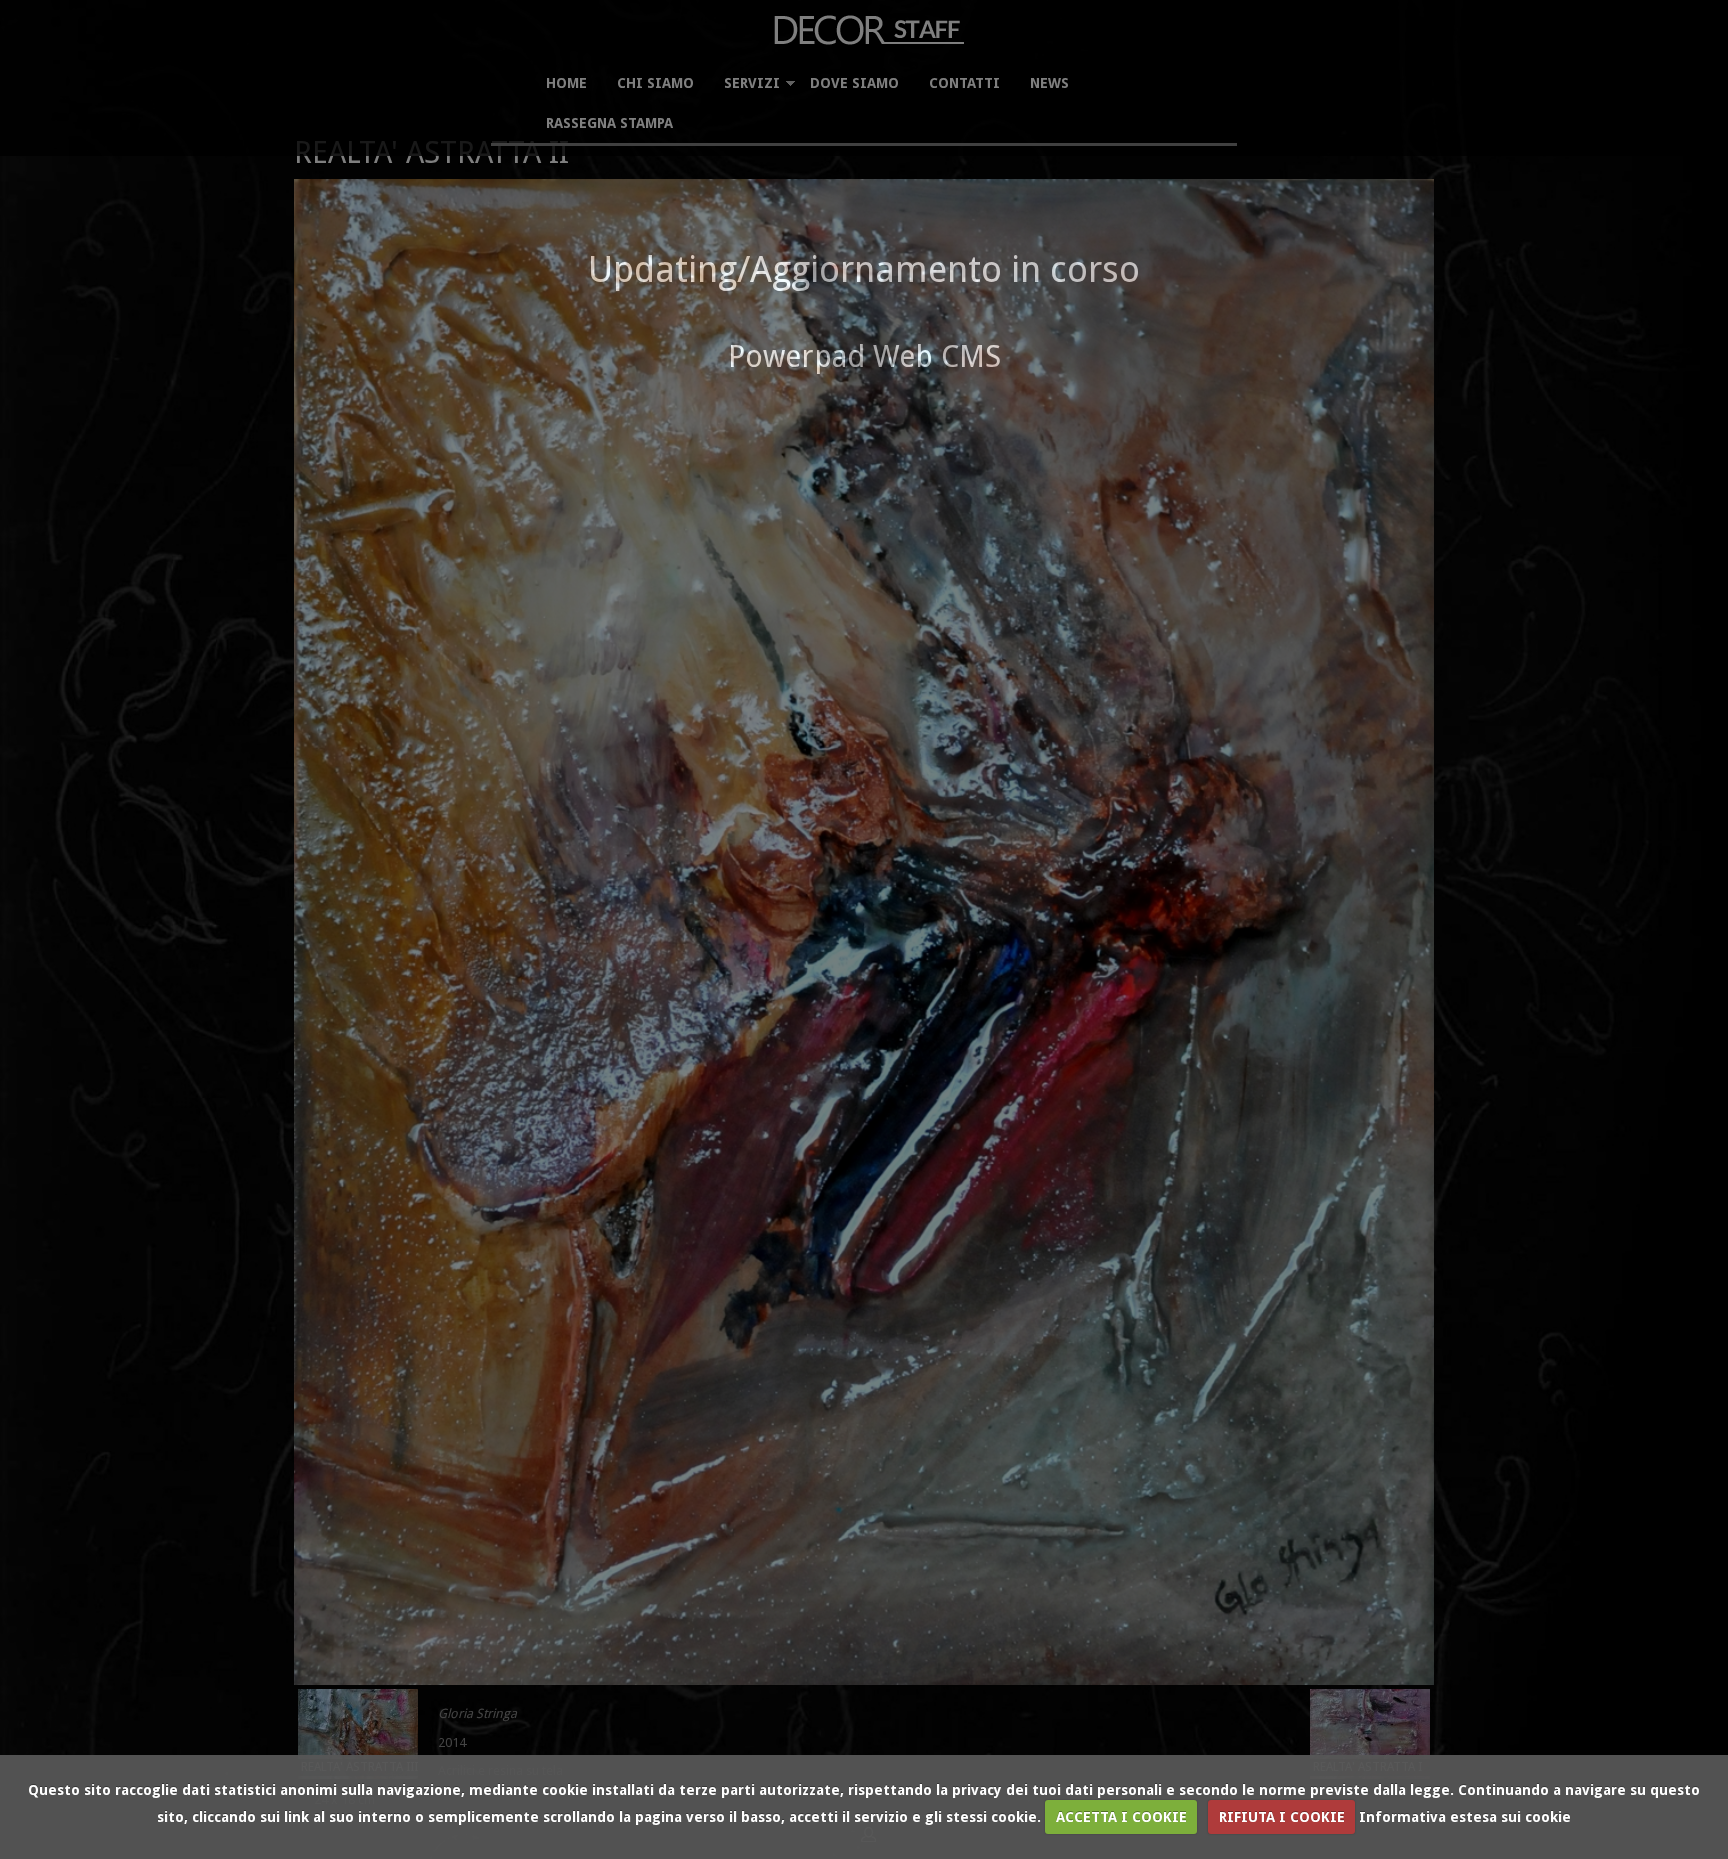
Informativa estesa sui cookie (1465, 1817)
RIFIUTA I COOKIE (1282, 1817)
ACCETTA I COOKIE (1121, 1817)
